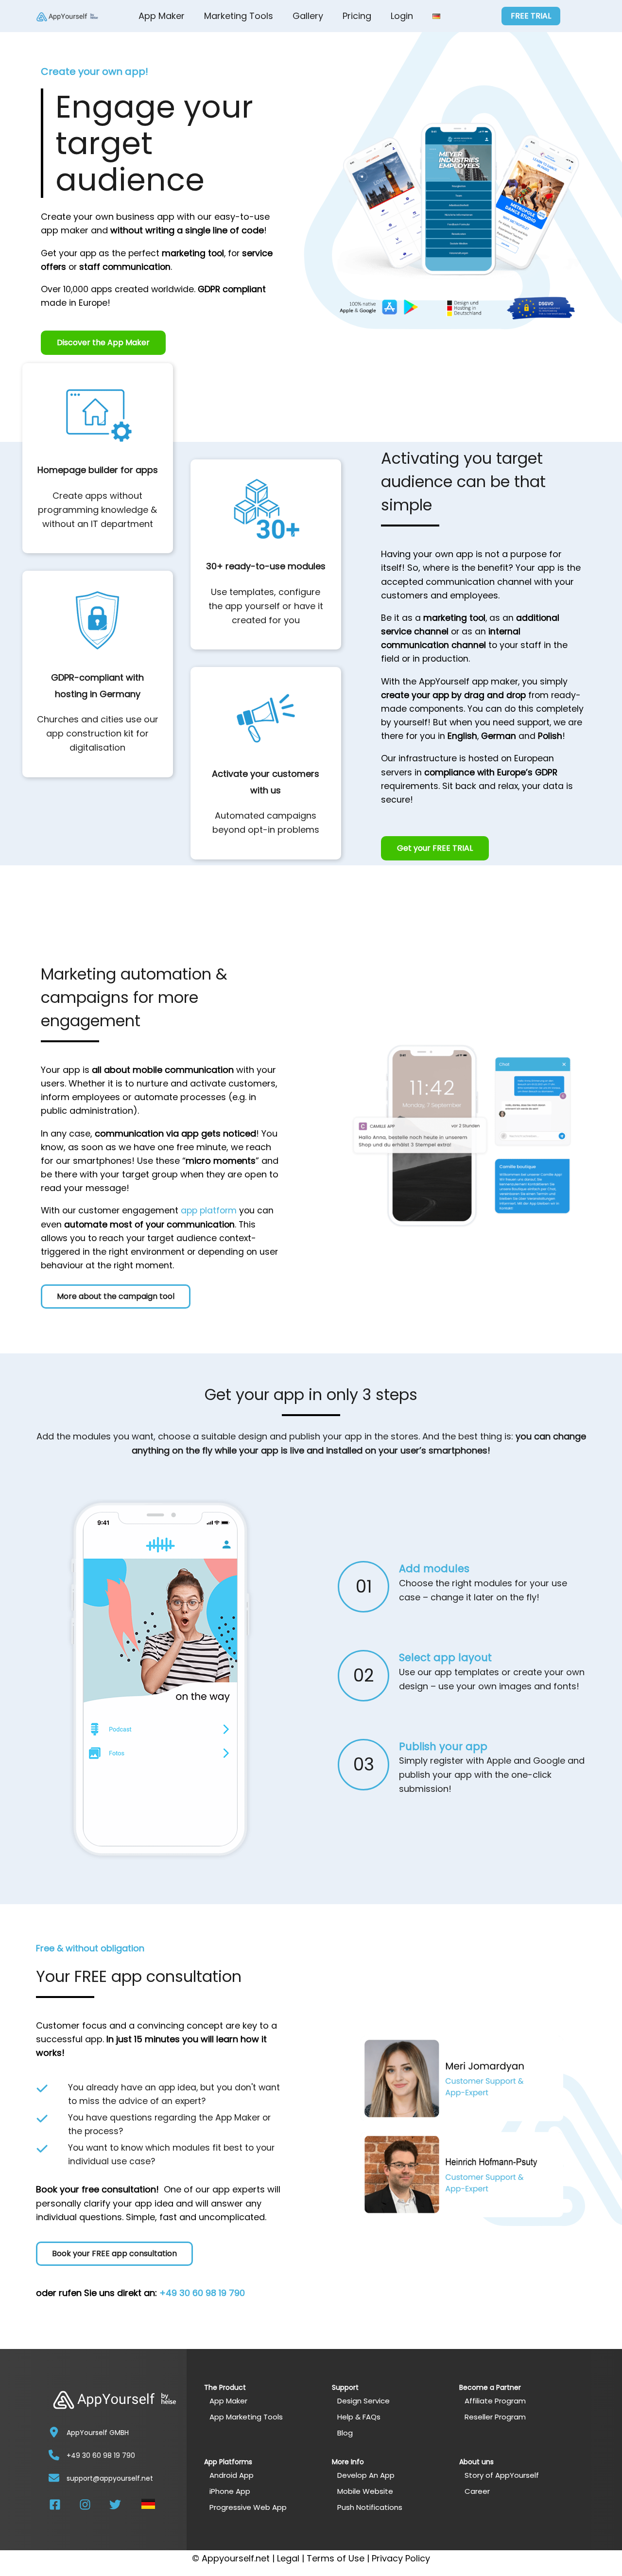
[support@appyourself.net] (54, 2478)
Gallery (308, 16)
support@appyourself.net (110, 2478)
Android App (232, 2475)
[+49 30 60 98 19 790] (54, 2455)
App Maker (162, 16)
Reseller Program (495, 2417)
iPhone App (230, 2491)
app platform (209, 1210)
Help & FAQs (359, 2417)
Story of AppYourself (502, 2475)
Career (477, 2491)
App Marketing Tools (246, 2417)
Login (402, 16)
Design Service (363, 2401)
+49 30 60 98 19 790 (202, 2293)
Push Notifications (370, 2507)
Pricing (357, 16)
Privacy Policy (401, 2558)
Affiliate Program (495, 2401)
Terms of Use (336, 2558)
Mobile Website (365, 2491)
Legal (288, 2558)
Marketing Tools (239, 16)
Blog (345, 2433)
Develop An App (366, 2475)
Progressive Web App (248, 2507)
